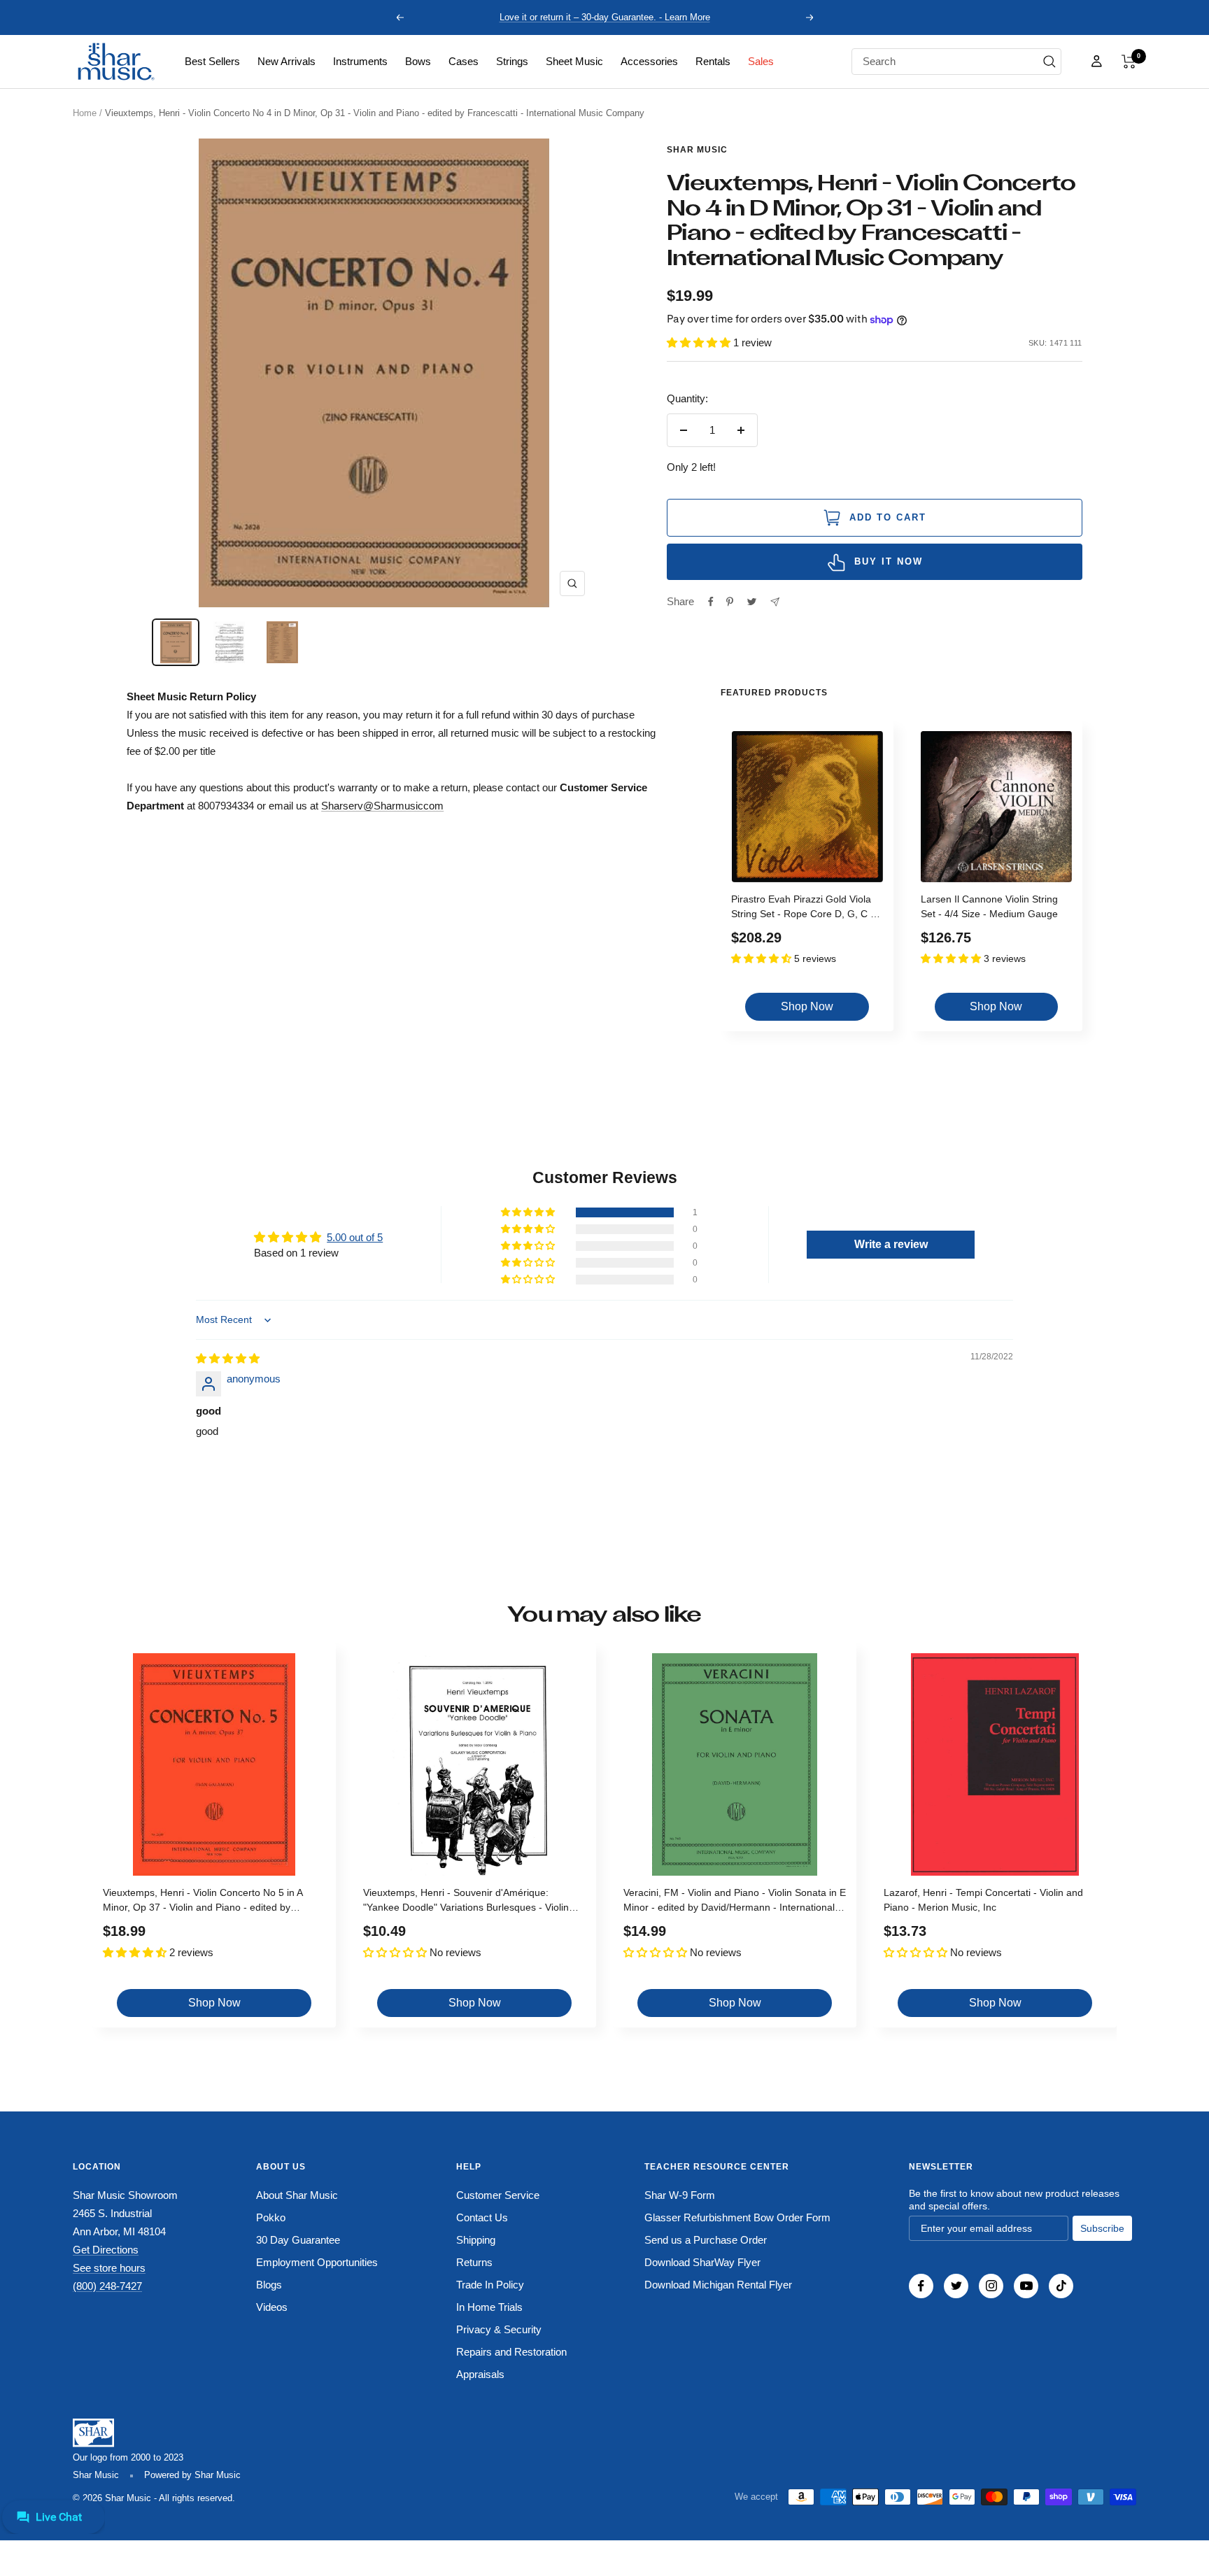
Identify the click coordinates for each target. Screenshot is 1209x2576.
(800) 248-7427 (107, 2286)
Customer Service (498, 2195)
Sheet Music (574, 61)
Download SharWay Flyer (702, 2262)
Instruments (360, 61)
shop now (807, 1006)
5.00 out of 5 (355, 1237)
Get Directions (106, 2250)
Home (85, 113)
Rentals (713, 61)
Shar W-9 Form (680, 2195)
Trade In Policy (490, 2285)
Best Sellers (212, 61)
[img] (228, 1358)
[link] (212, 62)
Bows (418, 61)
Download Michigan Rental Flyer (718, 2285)
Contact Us (482, 2217)
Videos (272, 2307)
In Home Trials (489, 2307)
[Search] (1049, 62)
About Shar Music (297, 2195)
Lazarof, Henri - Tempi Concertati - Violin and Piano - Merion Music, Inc (983, 1900)
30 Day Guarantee (298, 2240)
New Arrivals (287, 61)
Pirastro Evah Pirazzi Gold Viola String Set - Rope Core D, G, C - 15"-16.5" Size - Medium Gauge (803, 908)
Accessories (649, 61)
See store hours (109, 2268)
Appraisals (480, 2374)
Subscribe (1102, 2228)
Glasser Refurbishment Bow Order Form (737, 2217)
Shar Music (697, 150)
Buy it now (889, 561)
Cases (464, 61)
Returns (474, 2262)
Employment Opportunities (317, 2262)
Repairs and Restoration (511, 2352)
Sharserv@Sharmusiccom (382, 806)
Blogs (269, 2285)
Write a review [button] (891, 1244)
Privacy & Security (499, 2329)
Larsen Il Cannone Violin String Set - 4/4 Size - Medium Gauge (989, 906)
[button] (1129, 62)
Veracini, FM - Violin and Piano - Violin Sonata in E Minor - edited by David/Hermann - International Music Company (735, 1902)
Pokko (271, 2217)
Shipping (476, 2240)
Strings (512, 61)
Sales (761, 61)
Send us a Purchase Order (706, 2240)
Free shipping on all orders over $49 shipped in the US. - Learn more (605, 17)
